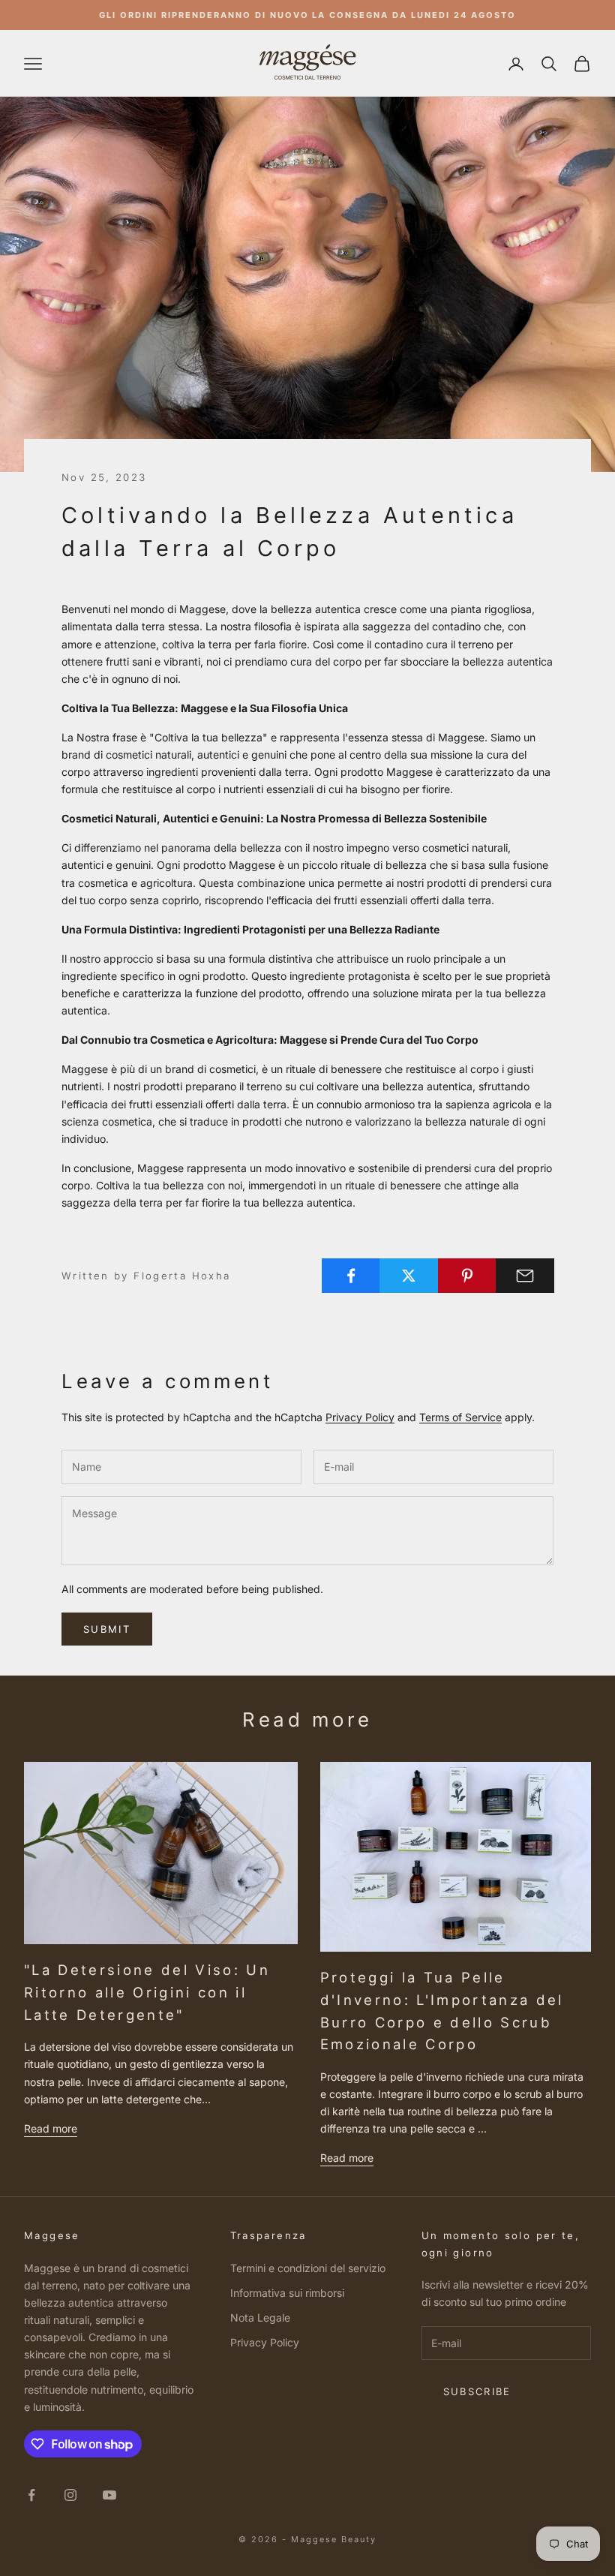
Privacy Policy (360, 1417)
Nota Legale (260, 2317)
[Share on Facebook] (351, 1276)
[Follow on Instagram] (70, 2495)
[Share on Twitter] (409, 1276)
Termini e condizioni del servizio (308, 2268)
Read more (51, 2128)
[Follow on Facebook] (31, 2495)
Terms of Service (460, 1417)
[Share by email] (525, 1276)
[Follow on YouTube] (109, 2495)
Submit (107, 1629)
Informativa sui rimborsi (287, 2293)
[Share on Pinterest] (467, 1276)
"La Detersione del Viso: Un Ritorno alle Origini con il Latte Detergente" (147, 1992)
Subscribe (477, 2391)
